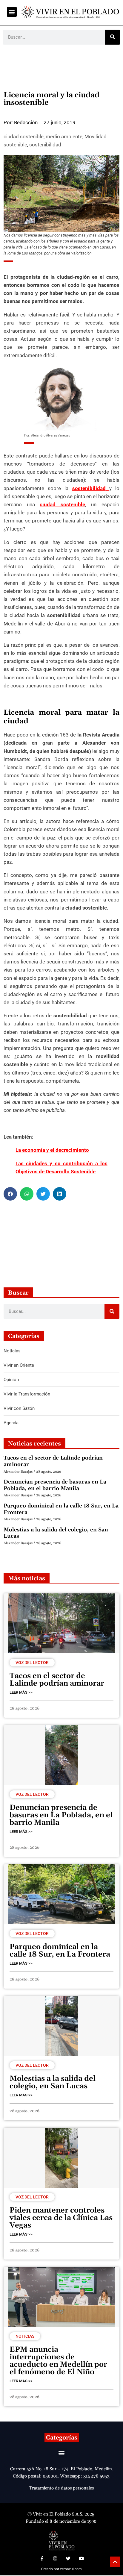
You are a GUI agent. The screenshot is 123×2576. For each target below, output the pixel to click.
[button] (12, 12)
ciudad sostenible (24, 137)
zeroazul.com (71, 2569)
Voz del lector (32, 1663)
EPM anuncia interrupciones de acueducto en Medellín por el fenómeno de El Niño (58, 2361)
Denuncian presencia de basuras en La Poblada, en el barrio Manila (55, 1485)
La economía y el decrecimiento (52, 1150)
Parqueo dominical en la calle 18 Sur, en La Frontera (61, 1509)
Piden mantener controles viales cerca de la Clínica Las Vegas (61, 2218)
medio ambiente (64, 137)
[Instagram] (55, 2558)
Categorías (62, 2438)
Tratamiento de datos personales (61, 2488)
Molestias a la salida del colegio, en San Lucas (56, 1533)
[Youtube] (81, 2558)
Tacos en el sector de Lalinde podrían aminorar (53, 1461)
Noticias (25, 2336)
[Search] (113, 37)
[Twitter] (68, 2558)
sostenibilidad (45, 145)
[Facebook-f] (42, 2558)
